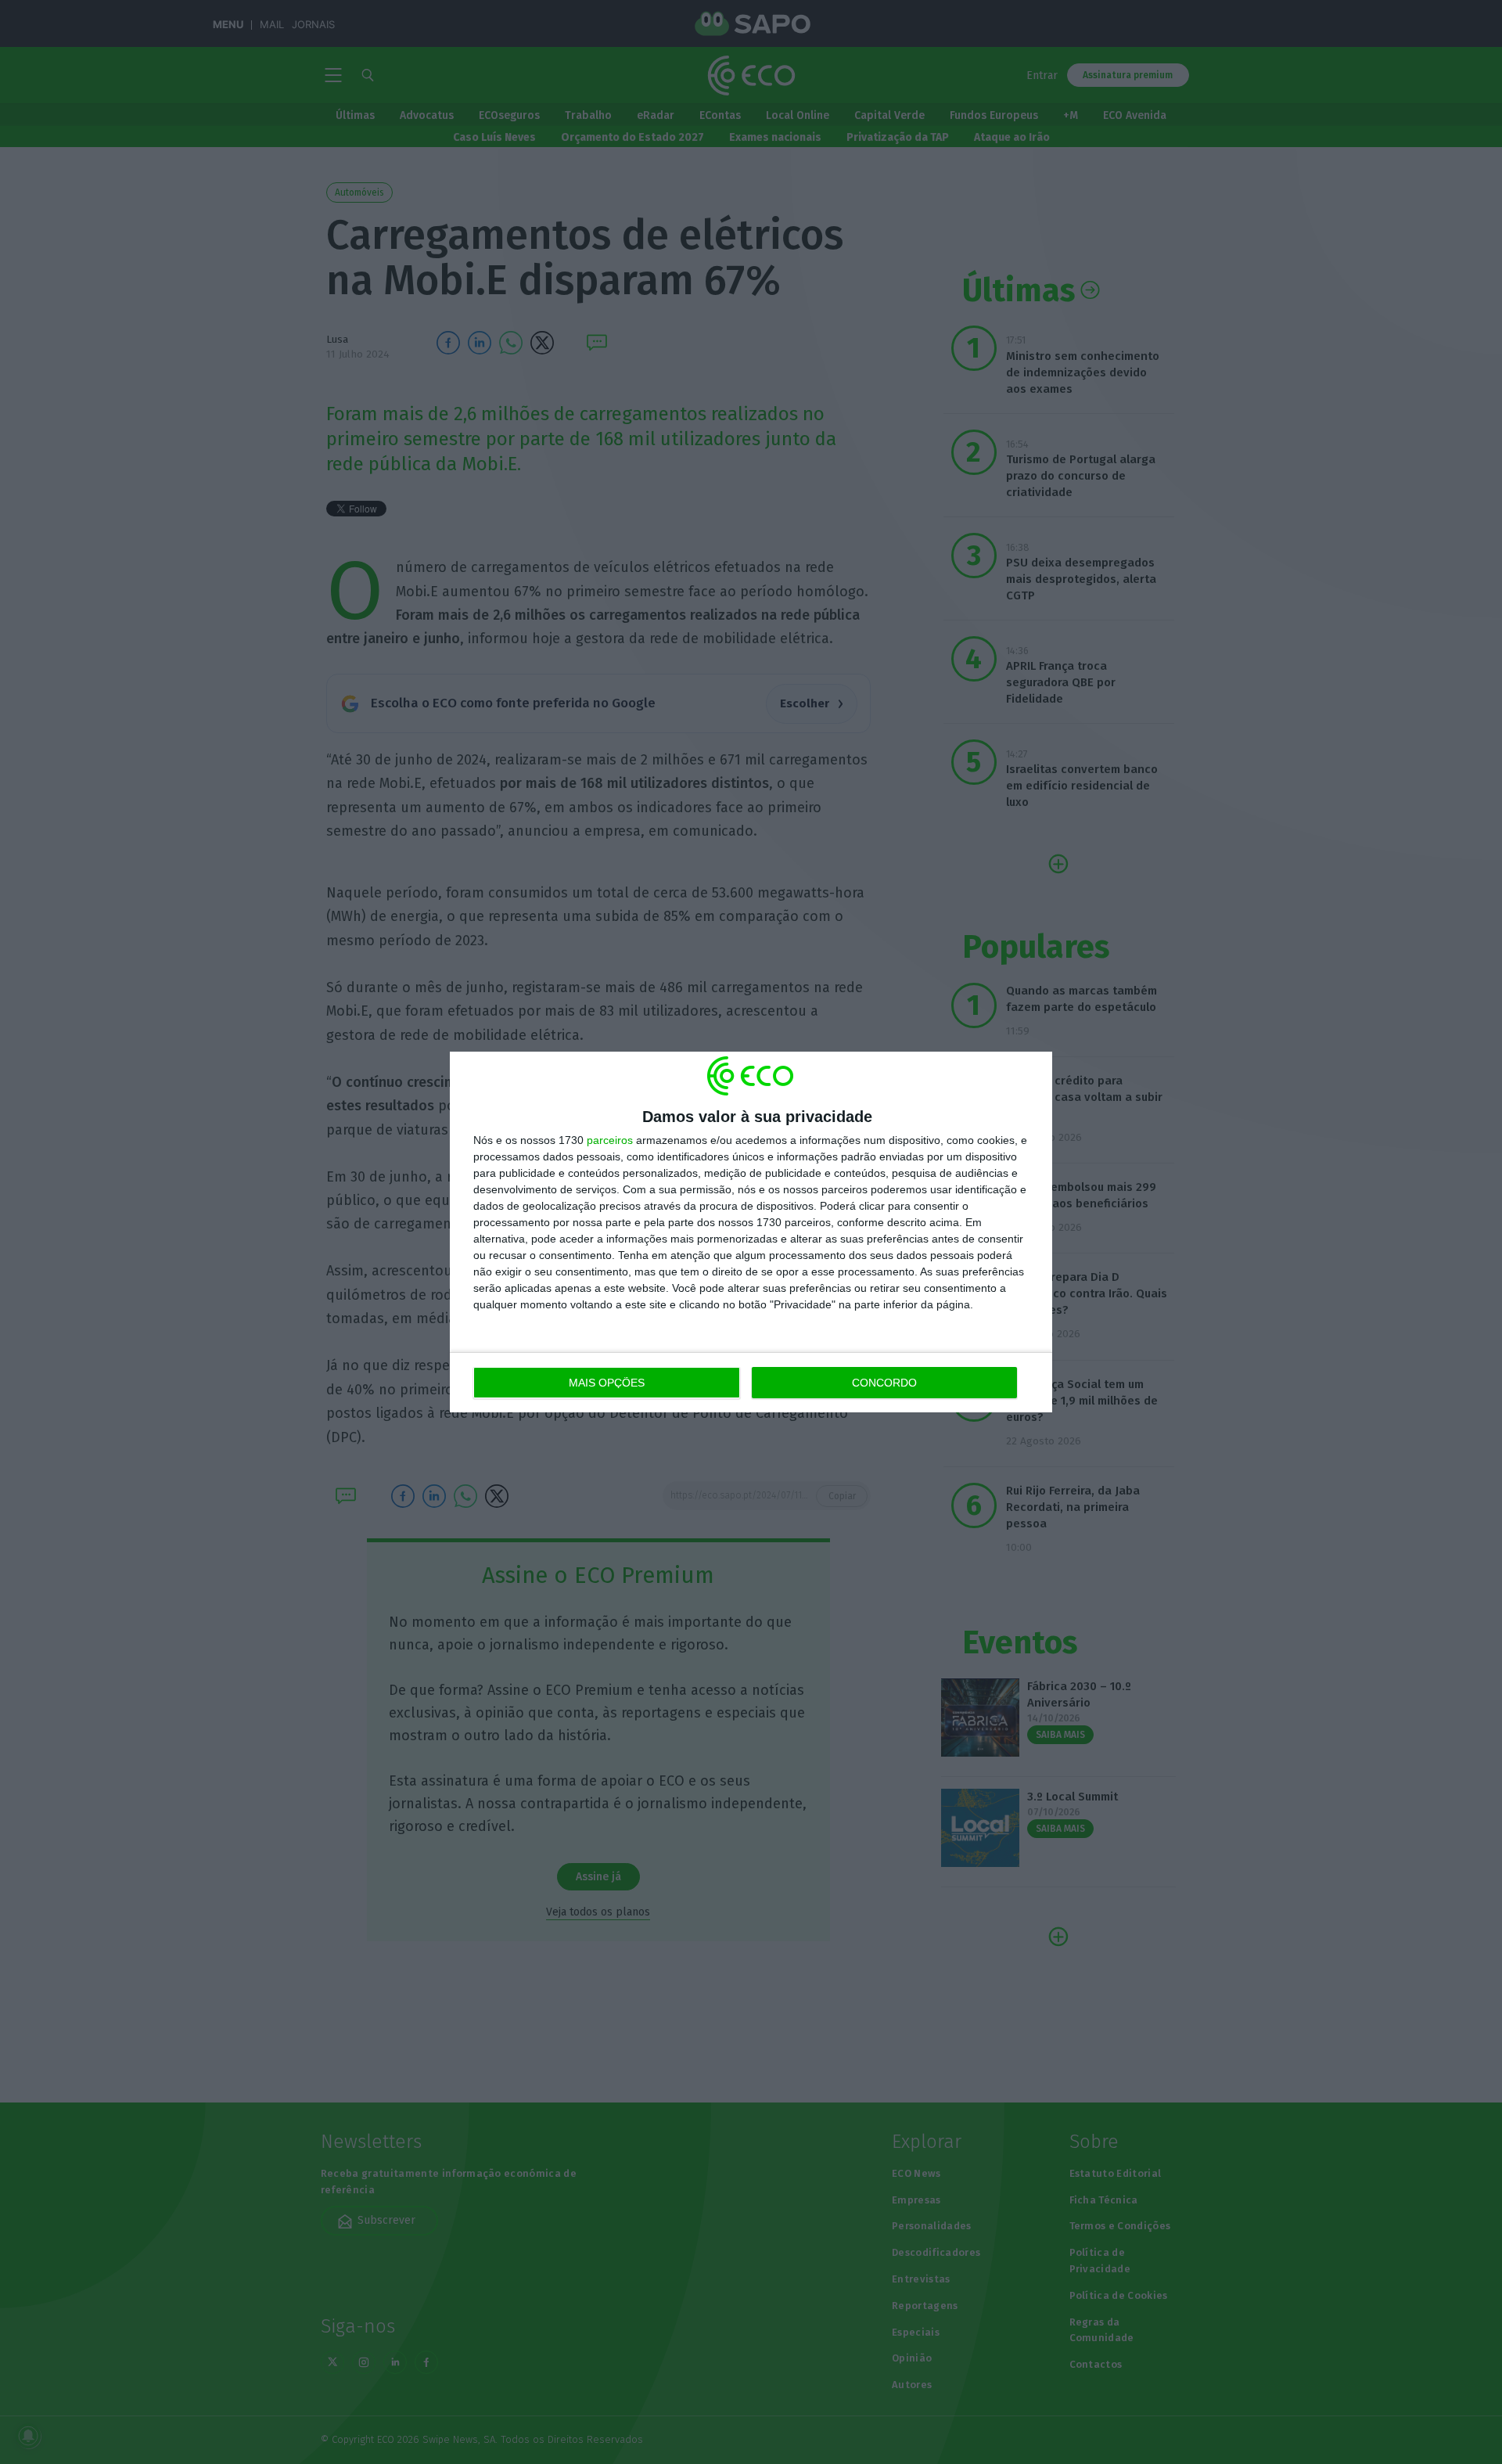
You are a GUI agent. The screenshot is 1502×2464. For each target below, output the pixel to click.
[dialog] (751, 1232)
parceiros (610, 1140)
